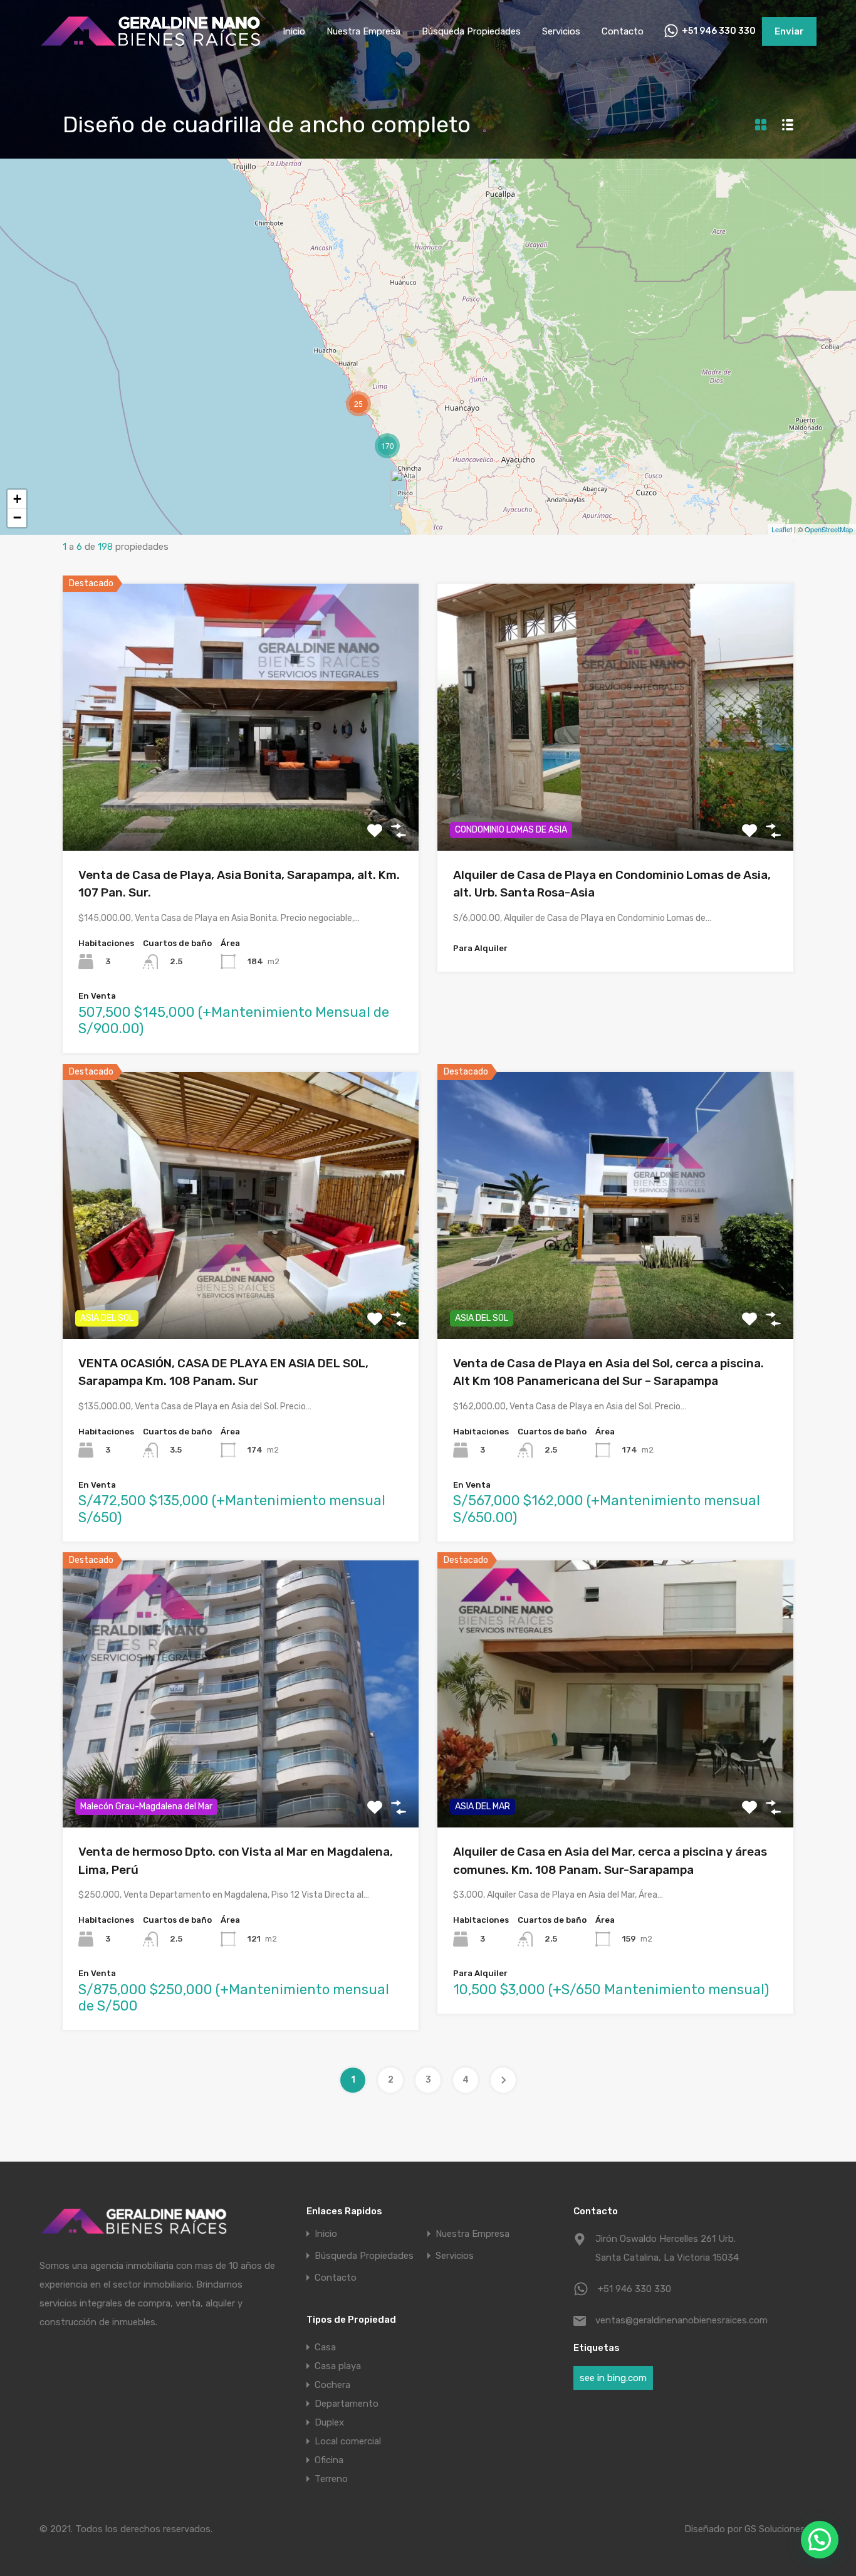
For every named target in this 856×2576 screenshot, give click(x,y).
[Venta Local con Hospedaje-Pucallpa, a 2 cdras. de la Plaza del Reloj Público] (501, 170)
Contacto (623, 31)
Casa (325, 2347)
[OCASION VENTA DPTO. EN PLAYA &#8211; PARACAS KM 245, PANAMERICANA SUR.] (404, 487)
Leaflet (782, 529)
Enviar (789, 31)
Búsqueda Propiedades (471, 31)
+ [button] (17, 499)
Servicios (561, 31)
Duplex (329, 2422)
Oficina (329, 2460)
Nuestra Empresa (363, 31)
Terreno (331, 2479)
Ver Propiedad (241, 797)
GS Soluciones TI (780, 2529)
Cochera (332, 2385)
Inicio (294, 31)
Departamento (347, 2404)
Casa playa (338, 2366)
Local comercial (348, 2441)
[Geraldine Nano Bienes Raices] (150, 45)
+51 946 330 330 (719, 31)
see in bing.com (613, 2378)
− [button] (17, 518)
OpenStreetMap (829, 529)
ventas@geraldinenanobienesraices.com (674, 2320)
